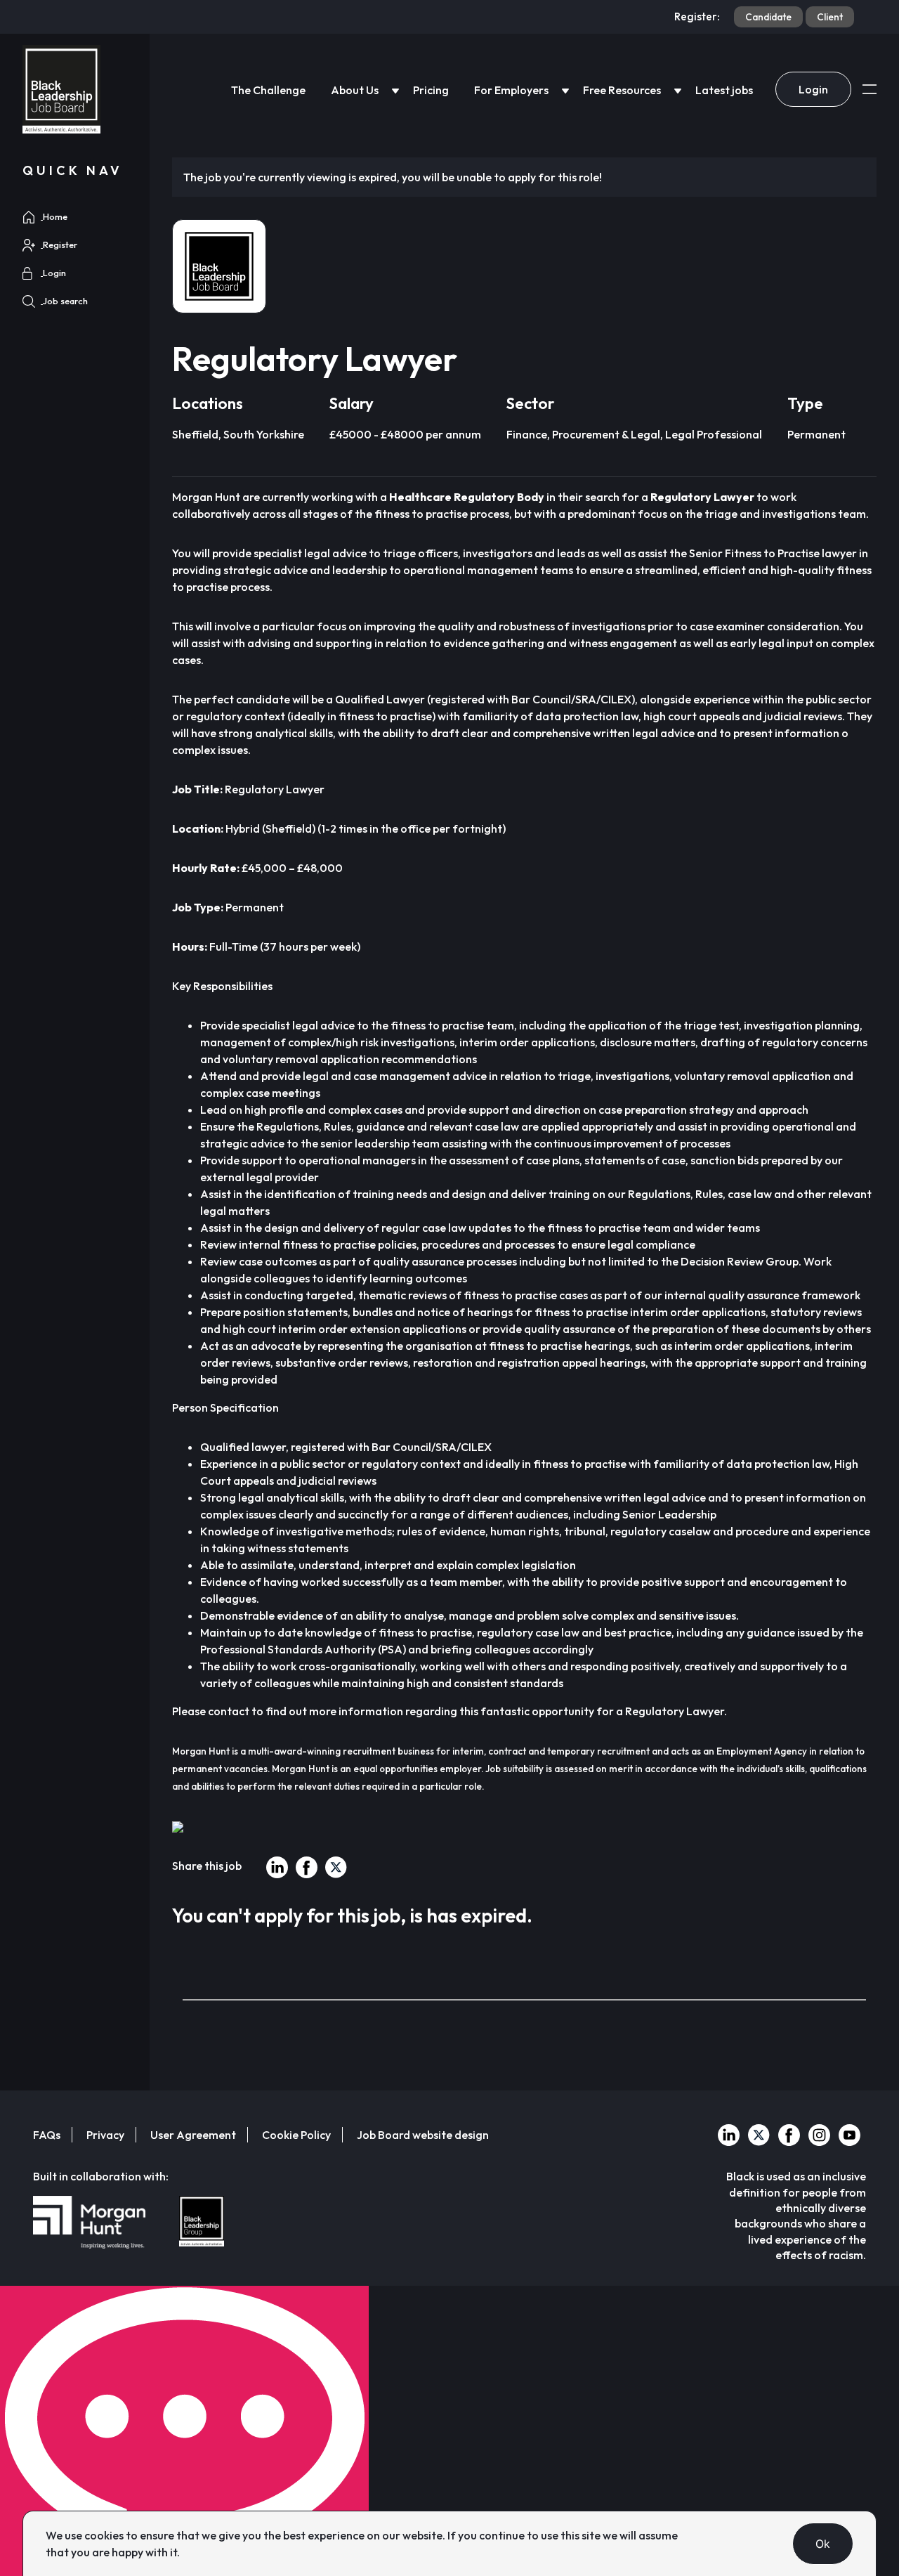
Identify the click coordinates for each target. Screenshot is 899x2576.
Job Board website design (423, 2135)
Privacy (105, 2135)
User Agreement (193, 2135)
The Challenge (268, 90)
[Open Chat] (184, 2431)
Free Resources (622, 90)
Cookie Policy (296, 2135)
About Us (355, 90)
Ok (823, 2544)
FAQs (47, 2135)
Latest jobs (724, 90)
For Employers (511, 90)
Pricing (431, 90)
